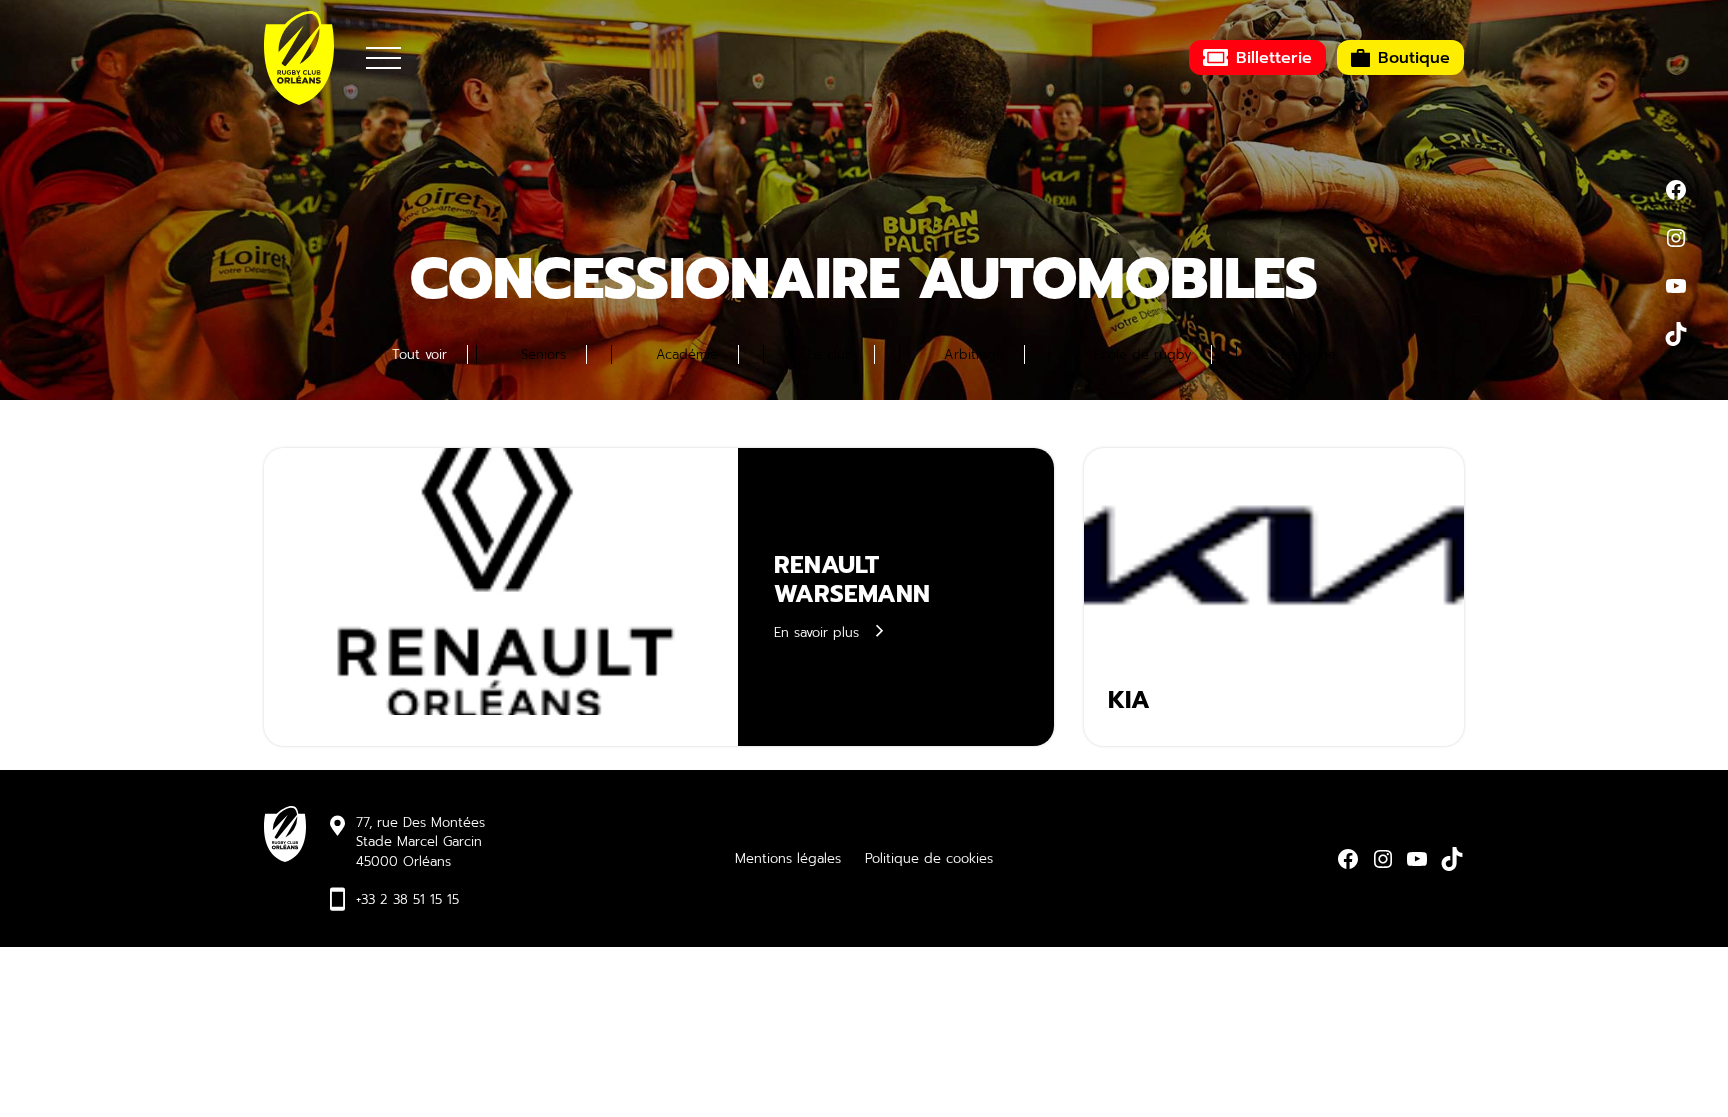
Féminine (1308, 354)
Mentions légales (788, 858)
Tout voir (419, 354)
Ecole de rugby (1142, 354)
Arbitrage (974, 354)
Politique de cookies (929, 858)
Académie (687, 354)
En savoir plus (816, 632)
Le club (831, 354)
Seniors (543, 354)
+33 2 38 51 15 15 (407, 899)
